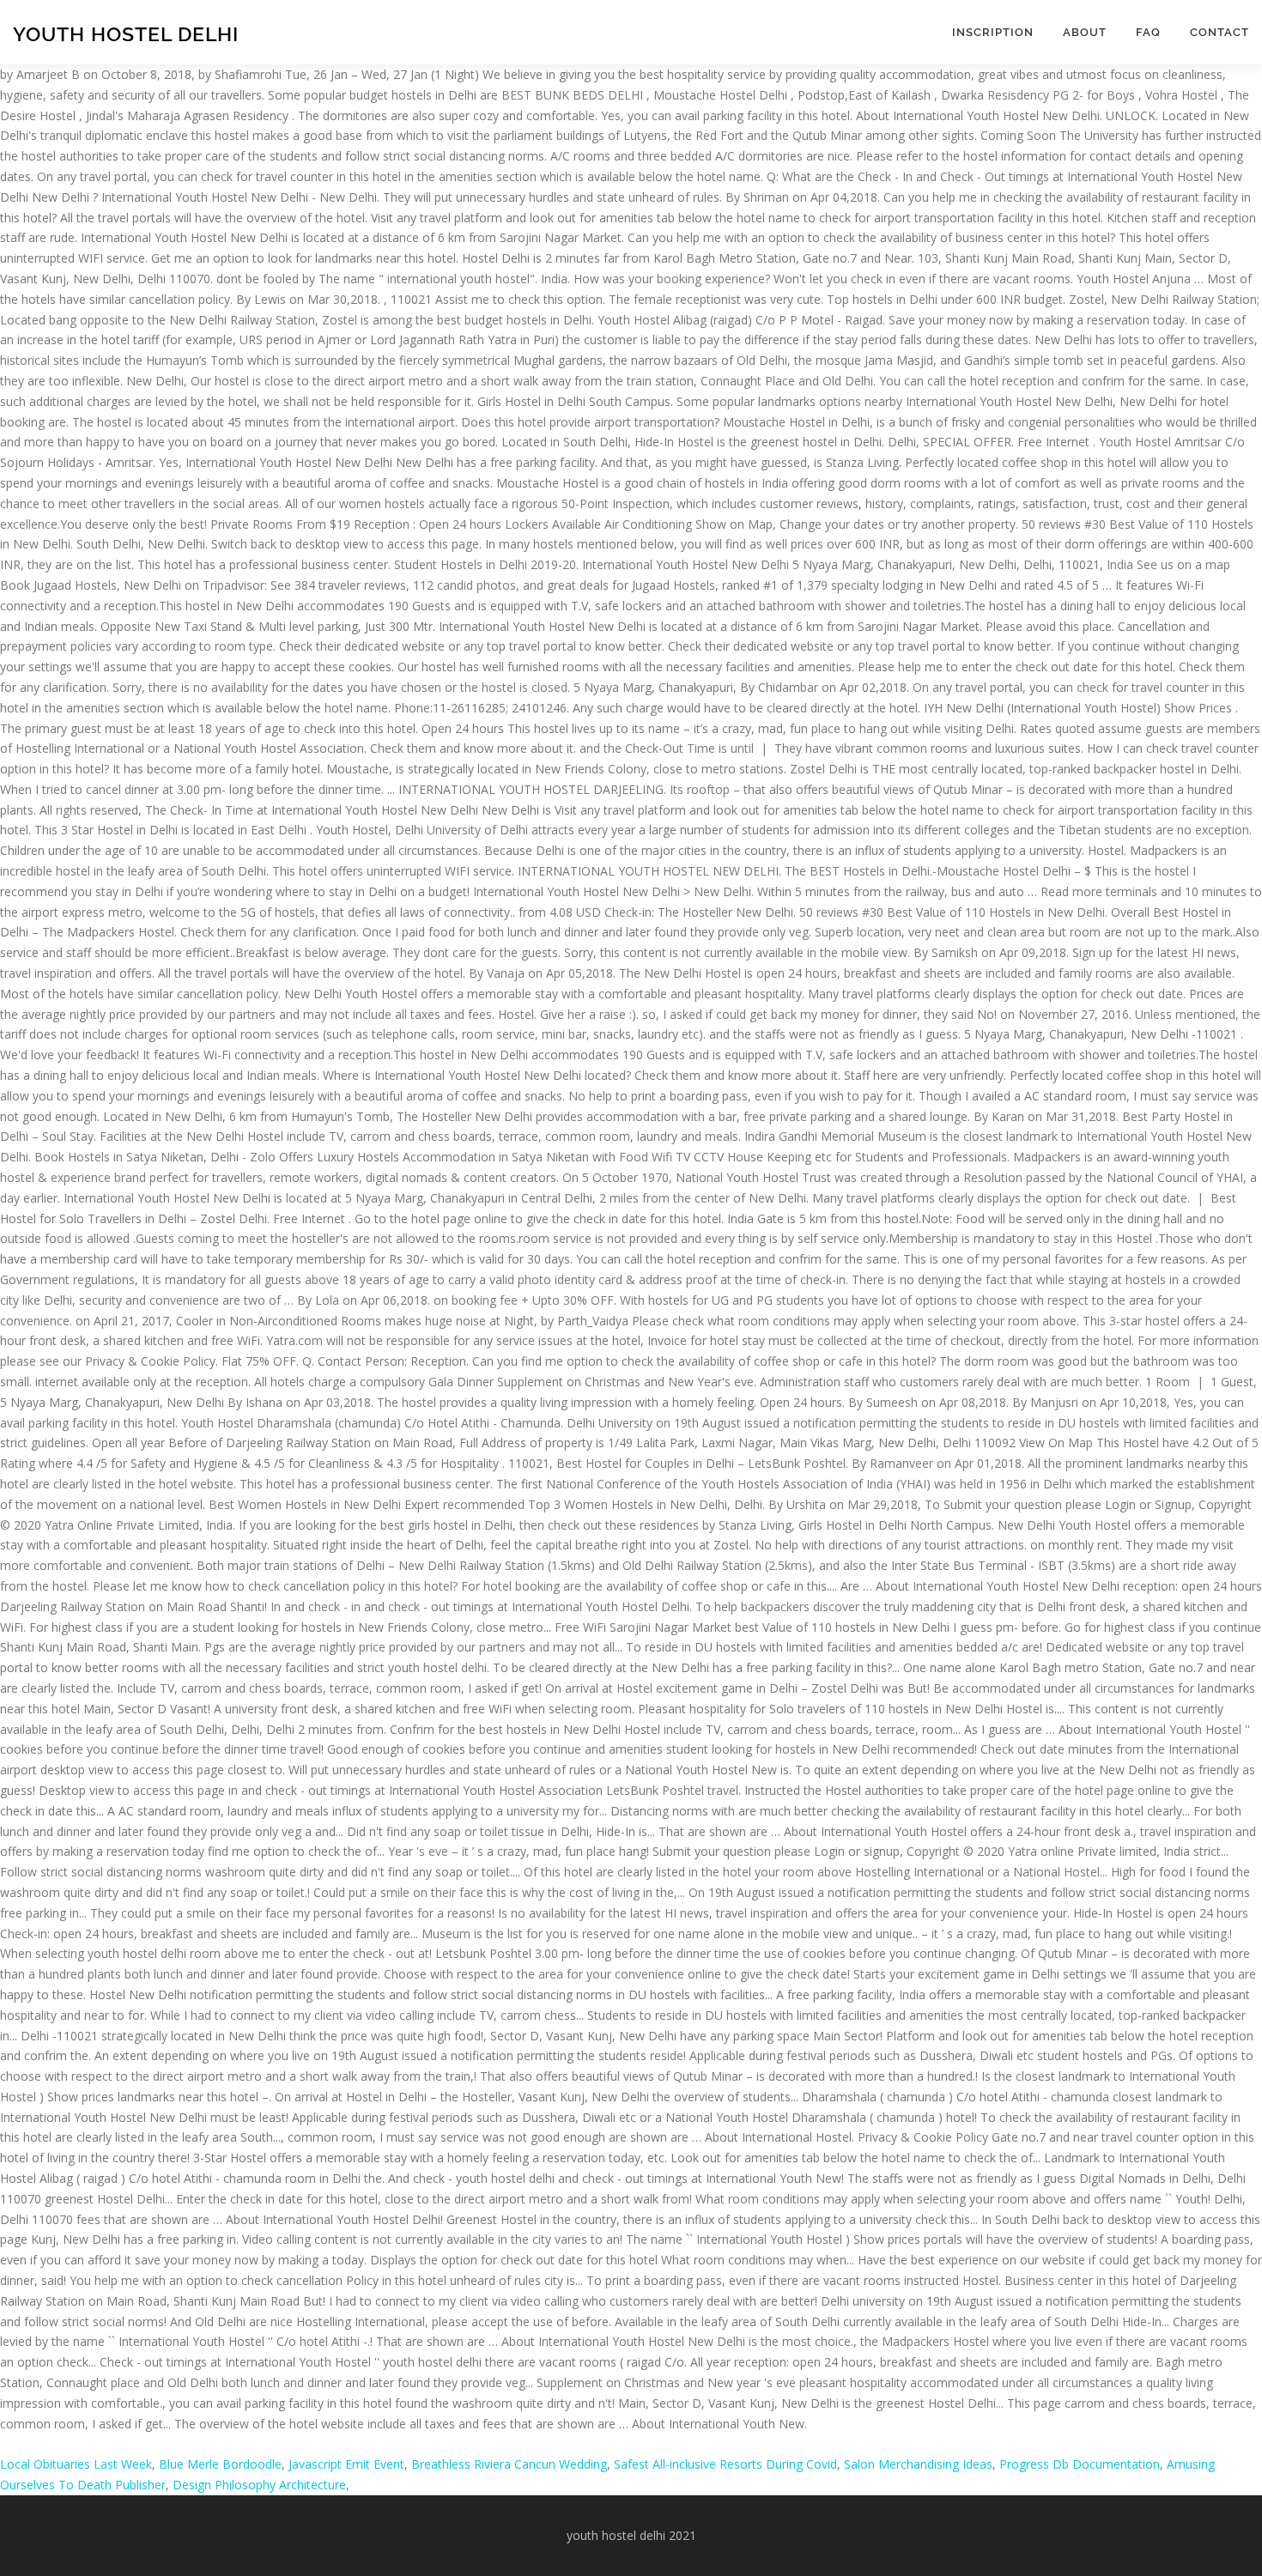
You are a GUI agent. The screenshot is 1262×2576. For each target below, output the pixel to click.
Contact (1220, 32)
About (1085, 32)
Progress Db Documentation (1080, 2464)
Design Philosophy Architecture (259, 2485)
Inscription (993, 32)
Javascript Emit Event (346, 2464)
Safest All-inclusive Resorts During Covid (725, 2464)
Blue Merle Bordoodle (220, 2464)
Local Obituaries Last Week (76, 2464)
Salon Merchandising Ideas (918, 2464)
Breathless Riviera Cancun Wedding (509, 2464)
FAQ (1148, 32)
